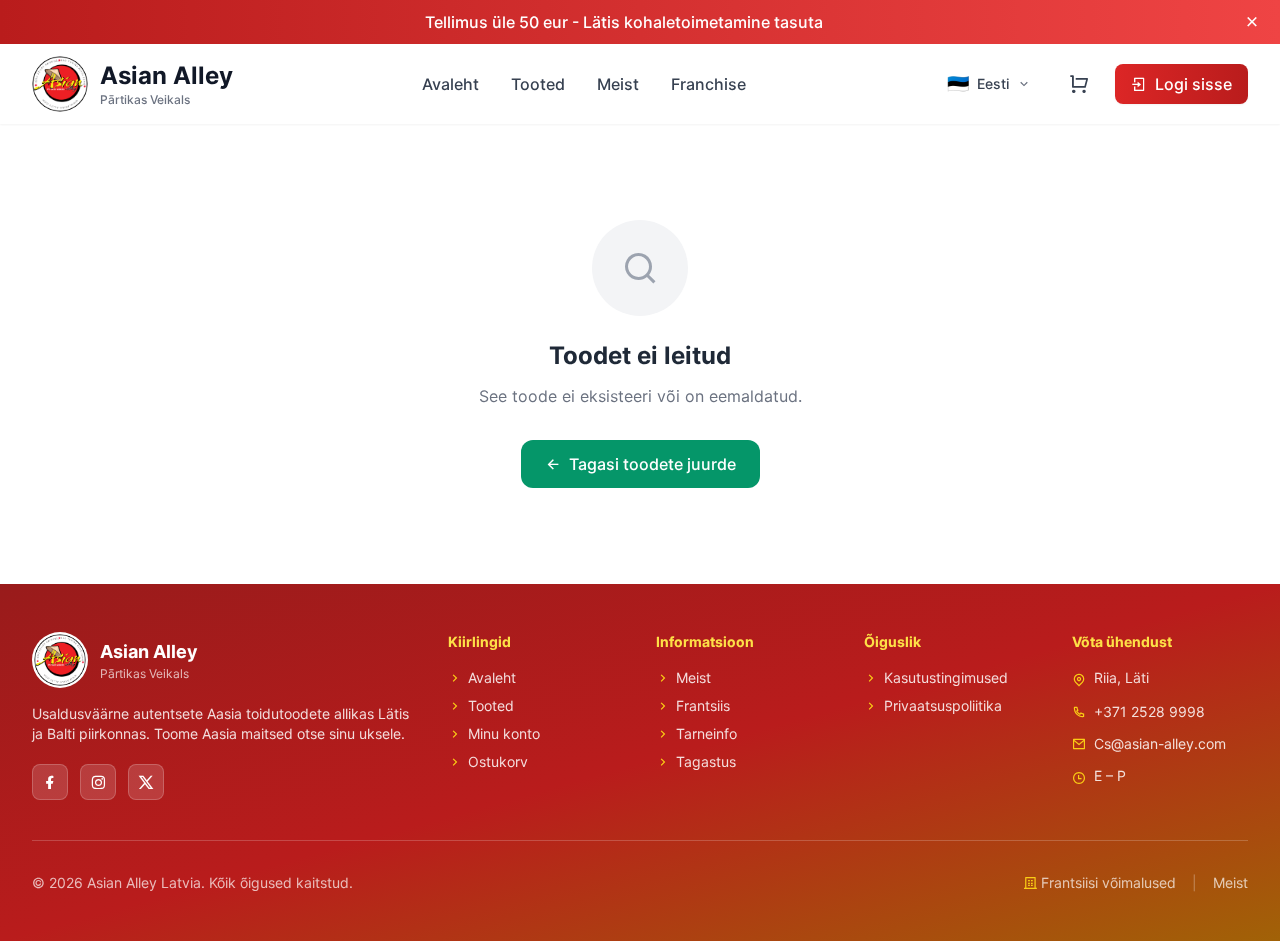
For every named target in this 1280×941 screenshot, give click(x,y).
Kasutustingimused (946, 677)
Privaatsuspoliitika (943, 705)
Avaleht (450, 84)
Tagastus (706, 761)
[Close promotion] (1252, 22)
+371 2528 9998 (1149, 711)
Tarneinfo (706, 733)
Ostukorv (498, 761)
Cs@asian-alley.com (1160, 743)
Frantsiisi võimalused (1108, 882)
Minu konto (504, 733)
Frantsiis (703, 705)
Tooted (538, 84)
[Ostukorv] (1079, 84)
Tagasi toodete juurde (652, 464)
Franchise (708, 84)
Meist (618, 84)
